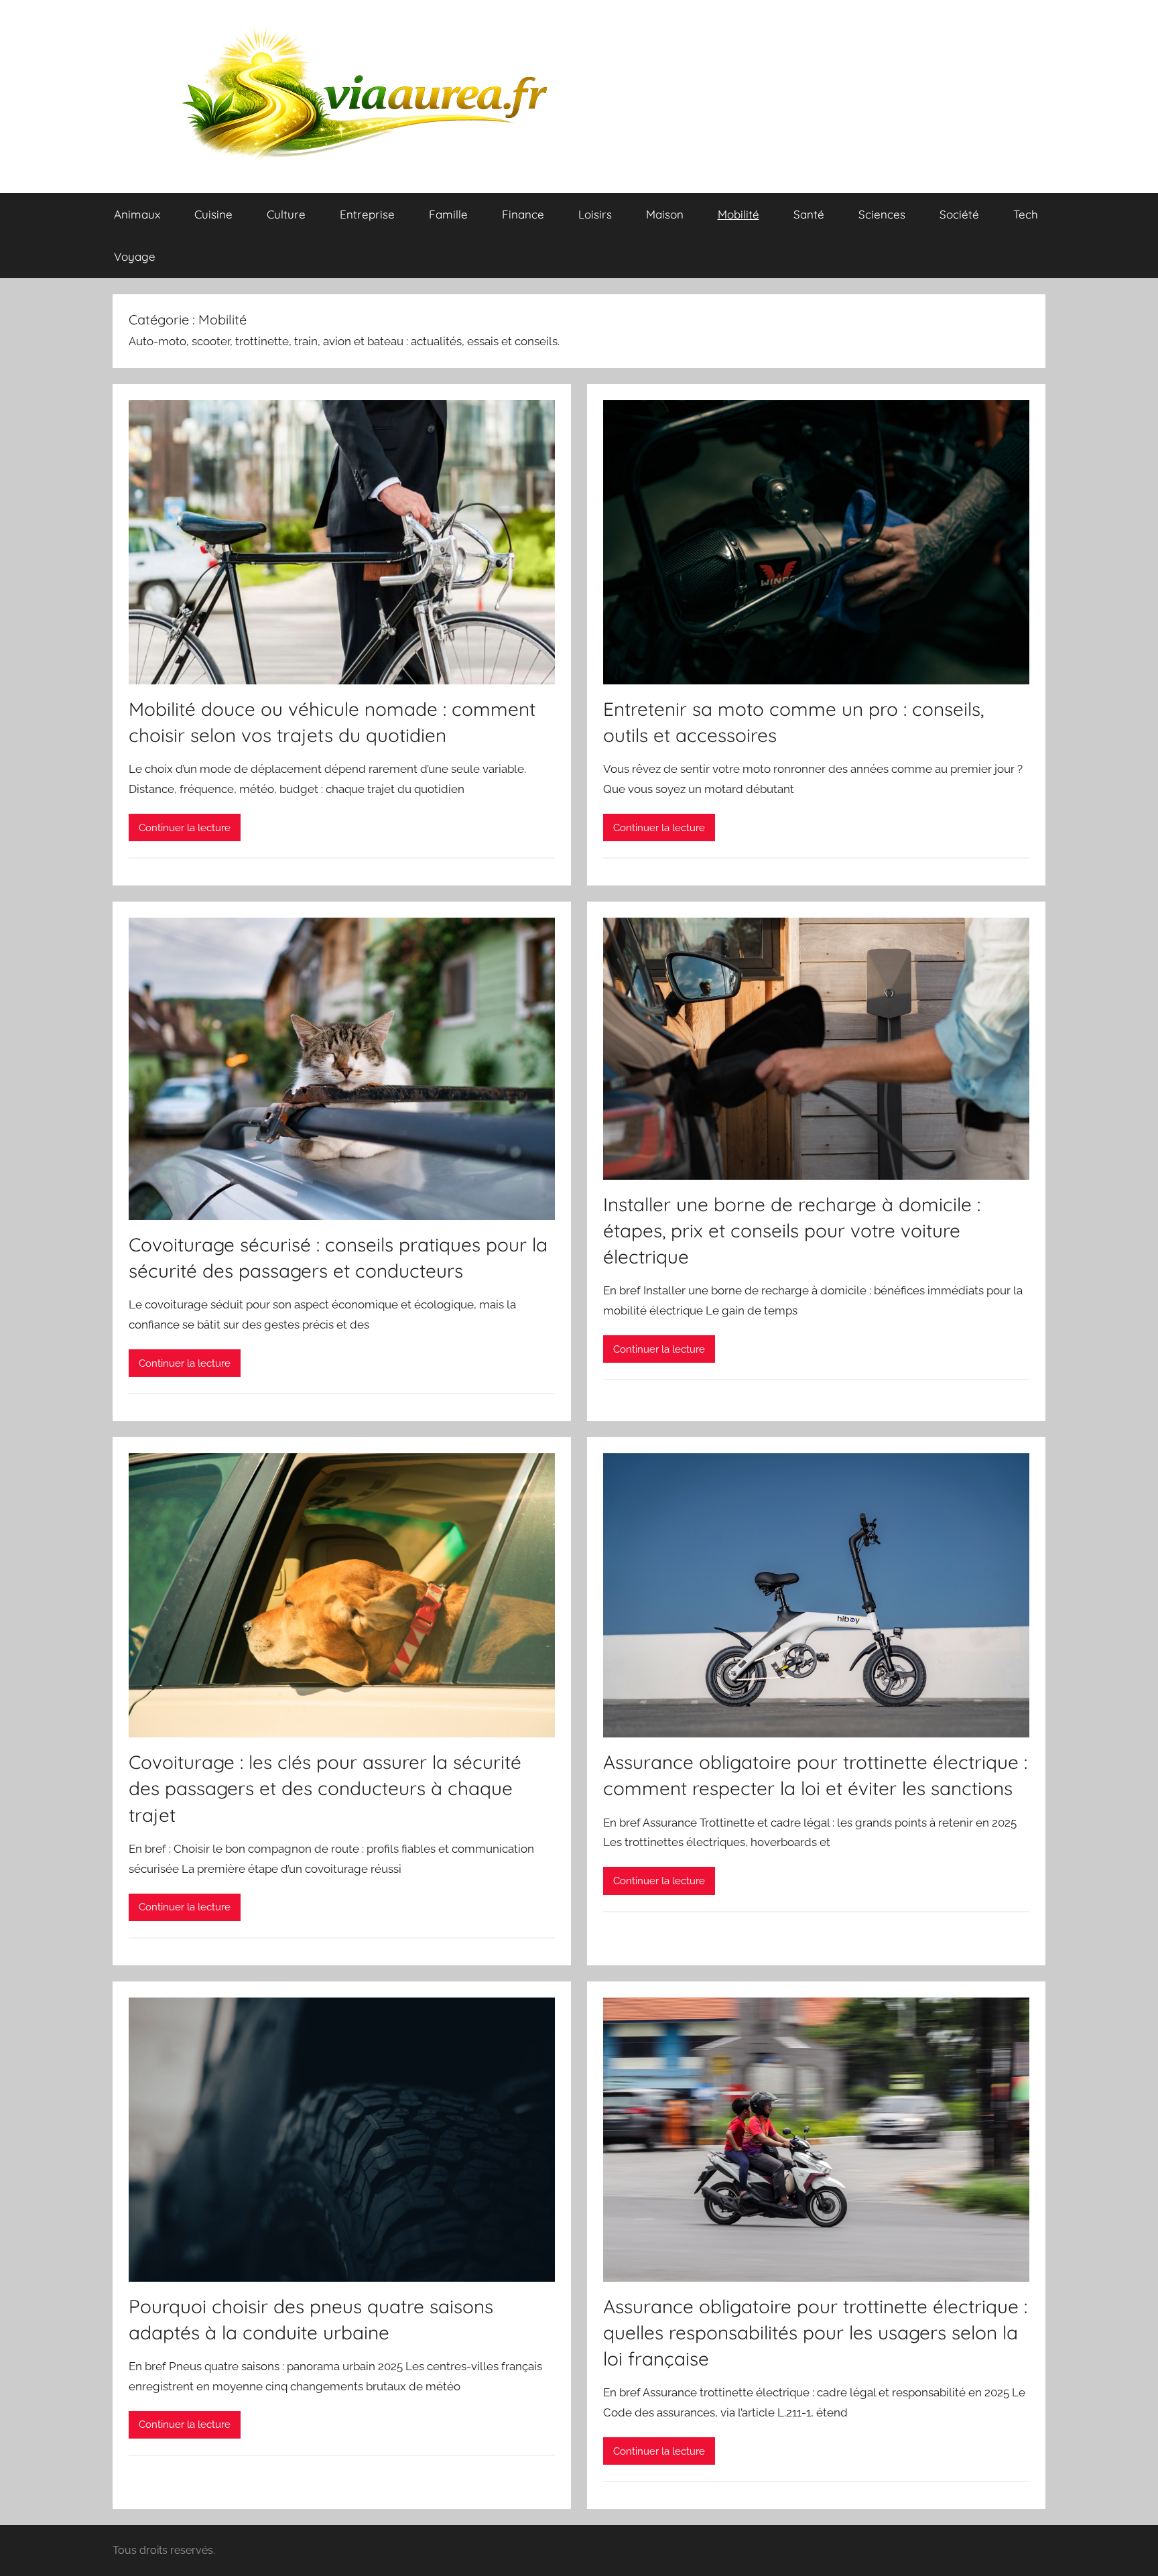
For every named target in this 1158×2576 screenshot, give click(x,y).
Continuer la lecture (185, 828)
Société (959, 214)
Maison (665, 214)
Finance (523, 214)
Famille (448, 214)
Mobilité (738, 214)
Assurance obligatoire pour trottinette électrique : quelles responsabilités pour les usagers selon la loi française (815, 2332)
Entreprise (367, 214)
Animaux (137, 214)
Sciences (882, 214)
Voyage (135, 256)
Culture (286, 214)
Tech (1026, 214)
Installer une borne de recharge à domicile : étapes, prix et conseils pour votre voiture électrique (792, 1230)
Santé (809, 214)
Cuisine (213, 214)
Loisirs (595, 214)
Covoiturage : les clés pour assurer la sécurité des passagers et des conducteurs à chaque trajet (325, 1788)
